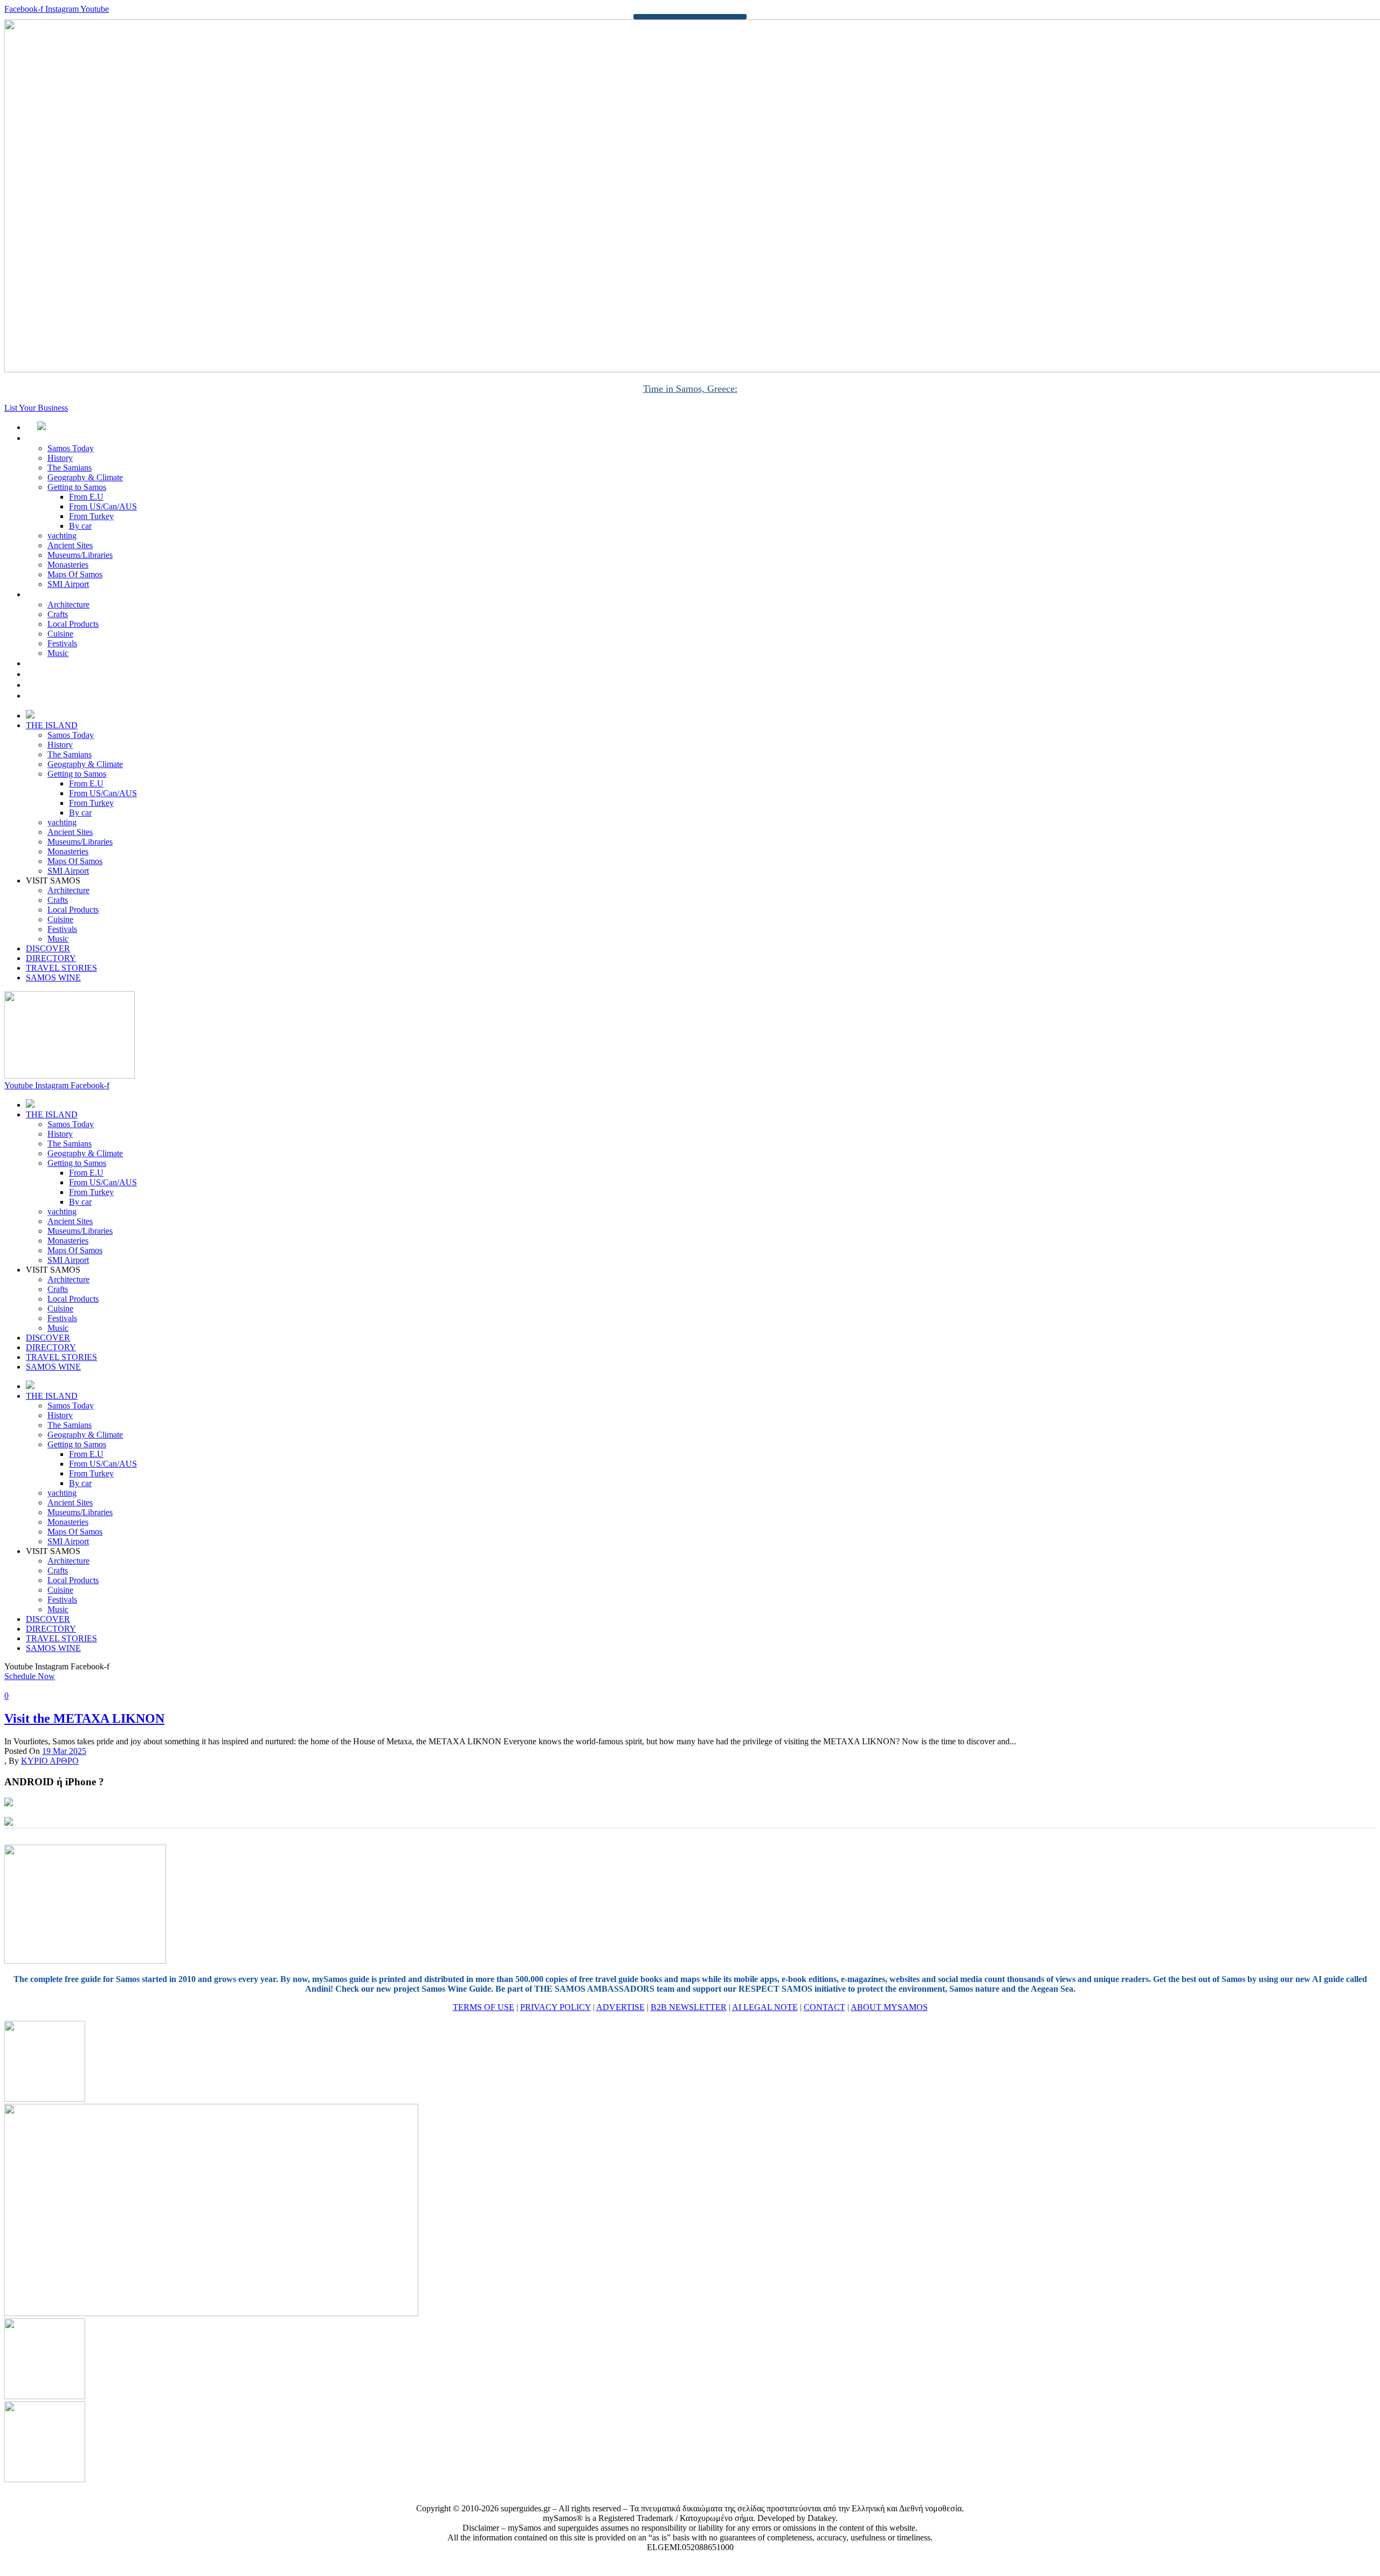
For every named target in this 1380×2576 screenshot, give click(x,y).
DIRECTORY (63, 674)
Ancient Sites (70, 545)
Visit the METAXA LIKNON (84, 1718)
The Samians (70, 468)
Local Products (73, 624)
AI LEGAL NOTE (765, 2007)
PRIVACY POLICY (556, 2007)
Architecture (68, 605)
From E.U (86, 497)
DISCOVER (60, 663)
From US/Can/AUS (103, 506)
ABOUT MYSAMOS (889, 2007)
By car (80, 526)
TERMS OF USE (484, 2007)
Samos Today (71, 448)
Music (58, 653)
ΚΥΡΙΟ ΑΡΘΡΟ (50, 1761)
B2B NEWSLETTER (689, 2007)
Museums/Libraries (80, 555)
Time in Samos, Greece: (690, 389)
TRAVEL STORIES (73, 685)
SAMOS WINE (65, 696)
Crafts (58, 614)
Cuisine (60, 634)
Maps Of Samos (75, 574)
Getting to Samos (77, 487)
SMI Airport (68, 584)
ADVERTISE (620, 2007)
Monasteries (68, 565)
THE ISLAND (63, 438)
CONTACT (824, 2007)
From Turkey (91, 516)
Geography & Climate (85, 477)
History (60, 458)
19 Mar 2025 (64, 1751)
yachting (62, 536)
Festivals (62, 643)
